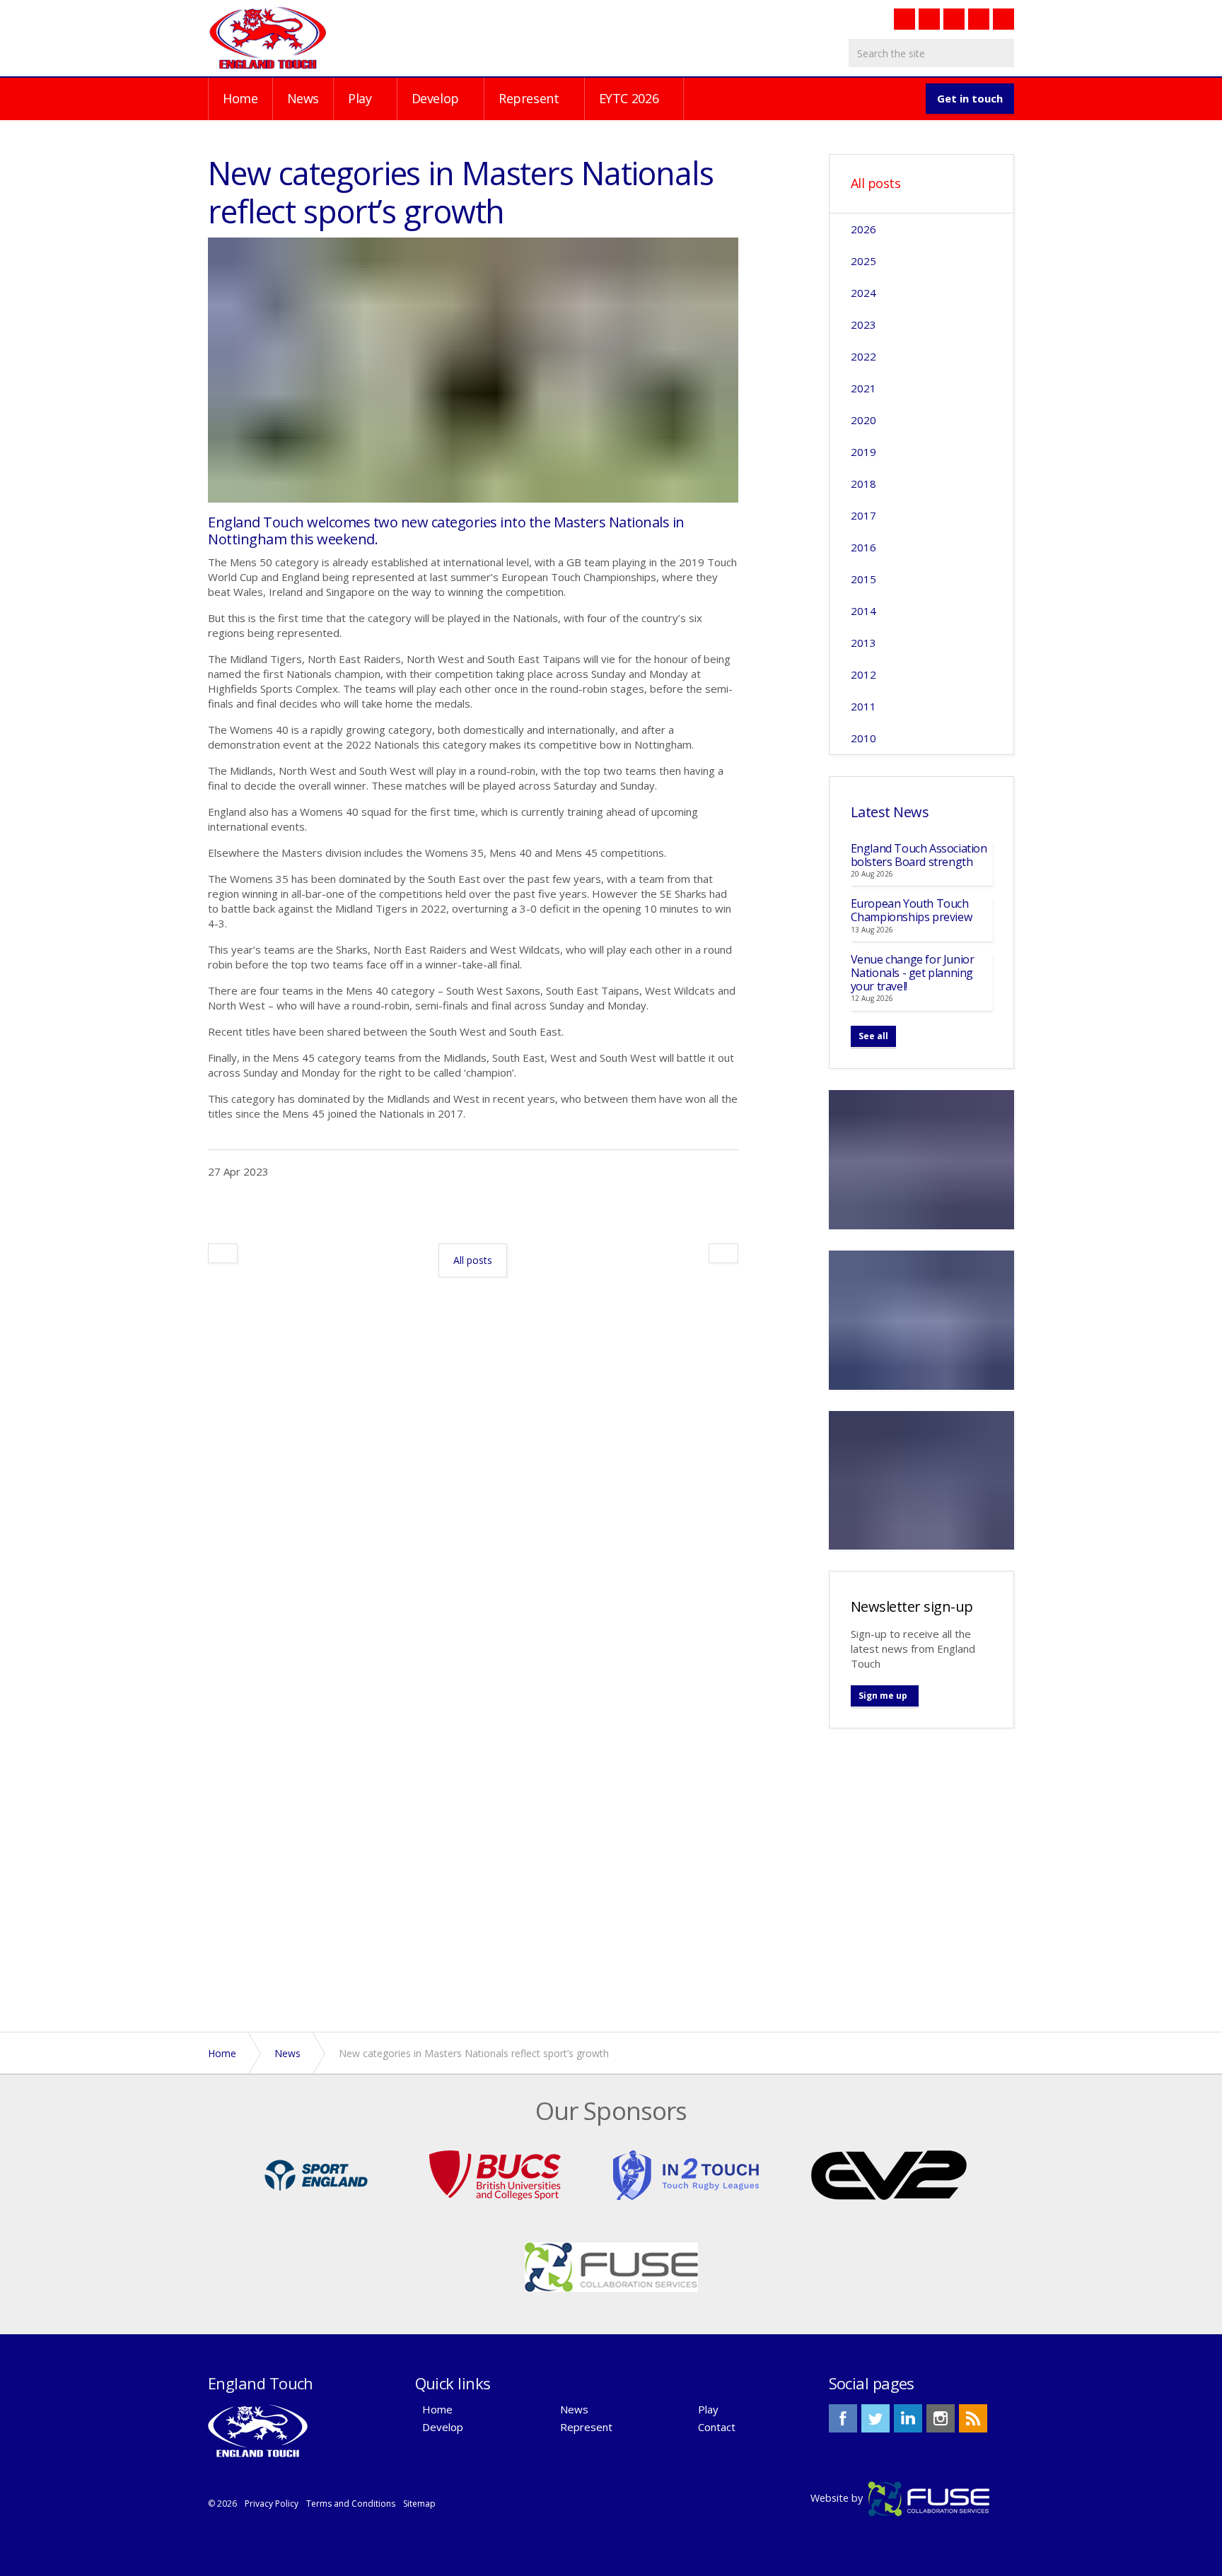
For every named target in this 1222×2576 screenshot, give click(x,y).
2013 (863, 643)
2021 (863, 388)
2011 (863, 706)
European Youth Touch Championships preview (912, 910)
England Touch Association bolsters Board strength (919, 855)
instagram (941, 2418)
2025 (863, 261)
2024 (863, 293)
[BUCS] (495, 2174)
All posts (876, 184)
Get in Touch (921, 1885)
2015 (863, 579)
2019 (863, 452)
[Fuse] (611, 2266)
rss (973, 2418)
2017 (863, 515)
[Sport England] (316, 2174)
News (303, 98)
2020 (863, 420)
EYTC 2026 (629, 98)
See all (873, 1036)
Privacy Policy (272, 2504)
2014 (863, 611)
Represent (529, 98)
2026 (863, 229)
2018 (863, 484)
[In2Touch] (686, 2174)
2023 (863, 324)
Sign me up (883, 1696)
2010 (863, 738)
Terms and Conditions (351, 2504)
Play (360, 98)
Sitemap (419, 2504)
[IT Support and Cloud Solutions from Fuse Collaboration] (929, 2498)
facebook (843, 2418)
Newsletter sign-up (912, 1606)
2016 (863, 547)
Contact (717, 2427)
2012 (863, 674)
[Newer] (723, 1253)
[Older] (223, 1253)
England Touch (268, 37)
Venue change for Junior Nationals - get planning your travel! (913, 973)
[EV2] (889, 2174)
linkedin (908, 2418)
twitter (875, 2418)
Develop (435, 98)
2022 (863, 356)
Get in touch (970, 98)
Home (240, 98)
